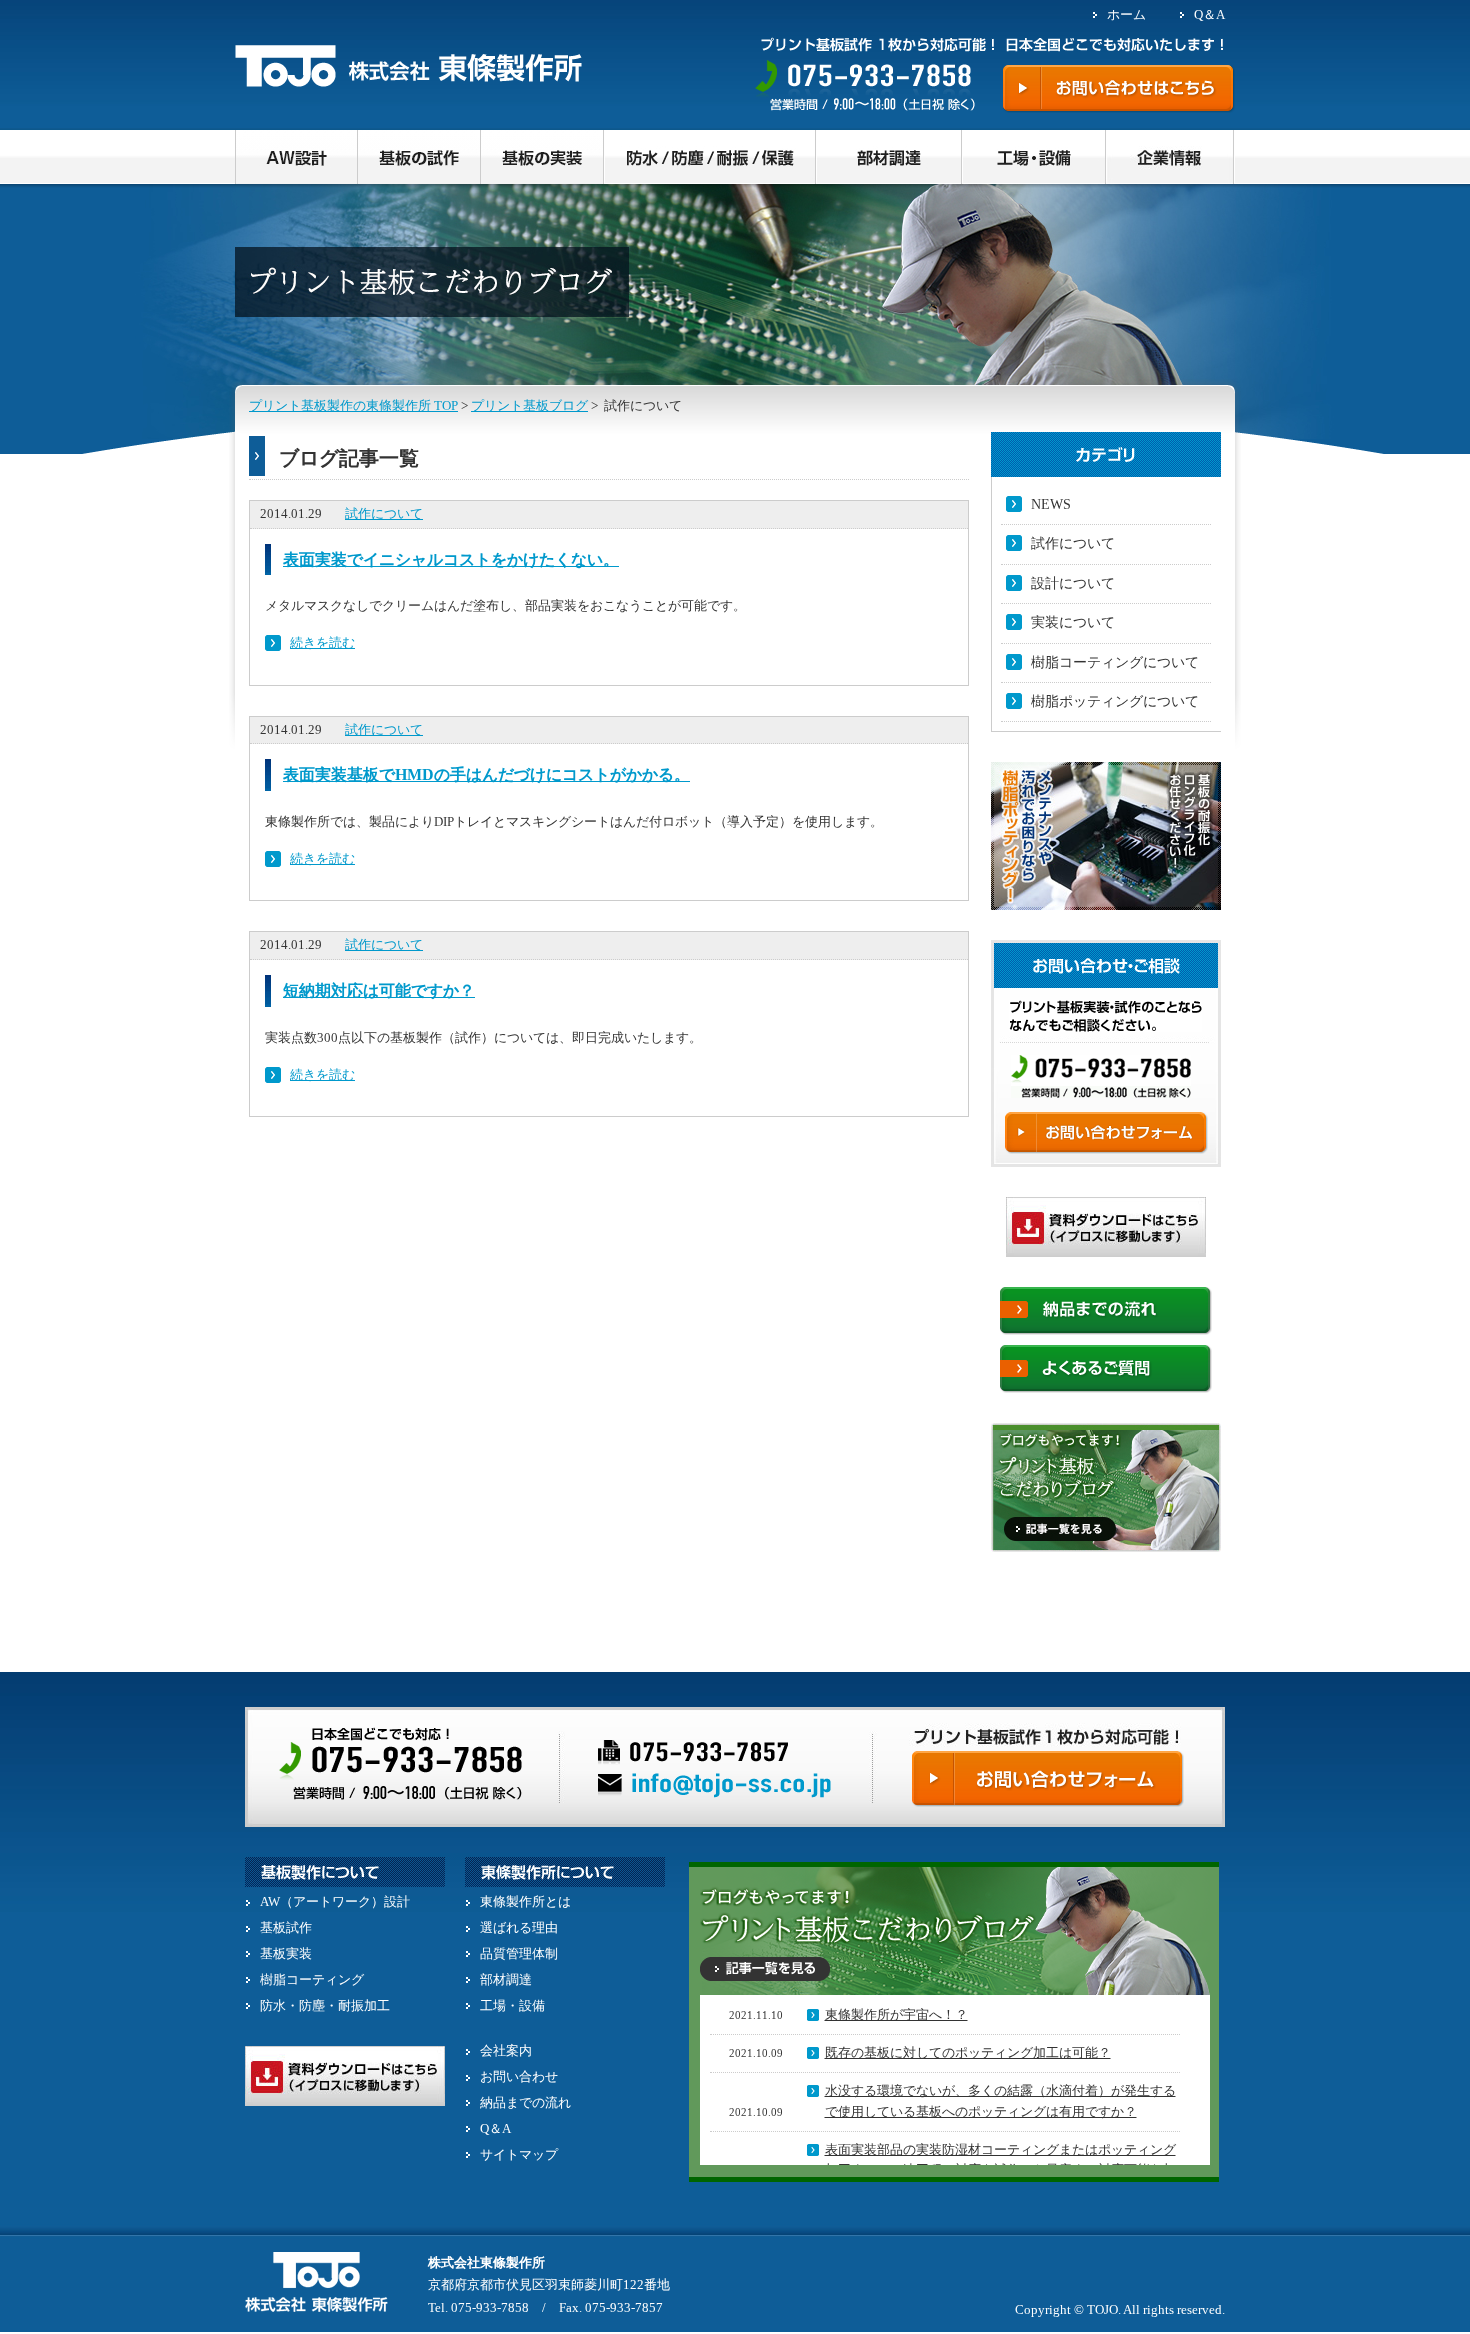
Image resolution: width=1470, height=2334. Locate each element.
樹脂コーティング (312, 1979)
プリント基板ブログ (529, 405)
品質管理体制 (519, 1953)
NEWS (1051, 504)
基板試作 (286, 1927)
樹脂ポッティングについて (1115, 701)
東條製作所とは (525, 1901)
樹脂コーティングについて (1115, 662)
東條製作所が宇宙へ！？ (896, 2014)
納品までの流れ (525, 2102)
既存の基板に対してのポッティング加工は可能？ (968, 2052)
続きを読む (322, 642)
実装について (1073, 622)
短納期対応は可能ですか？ (379, 990)
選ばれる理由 (519, 1927)
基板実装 (286, 1953)
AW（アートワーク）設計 (335, 1901)
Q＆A (1209, 14)
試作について (384, 513)
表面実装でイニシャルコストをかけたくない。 (451, 559)
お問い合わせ (519, 2076)
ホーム (1126, 14)
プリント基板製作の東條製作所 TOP (353, 405)
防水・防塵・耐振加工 (325, 2005)
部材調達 (506, 1979)
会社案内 (506, 2050)
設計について (1073, 583)
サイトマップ (519, 2154)
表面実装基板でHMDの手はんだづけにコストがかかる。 (486, 774)
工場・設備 (512, 2005)
